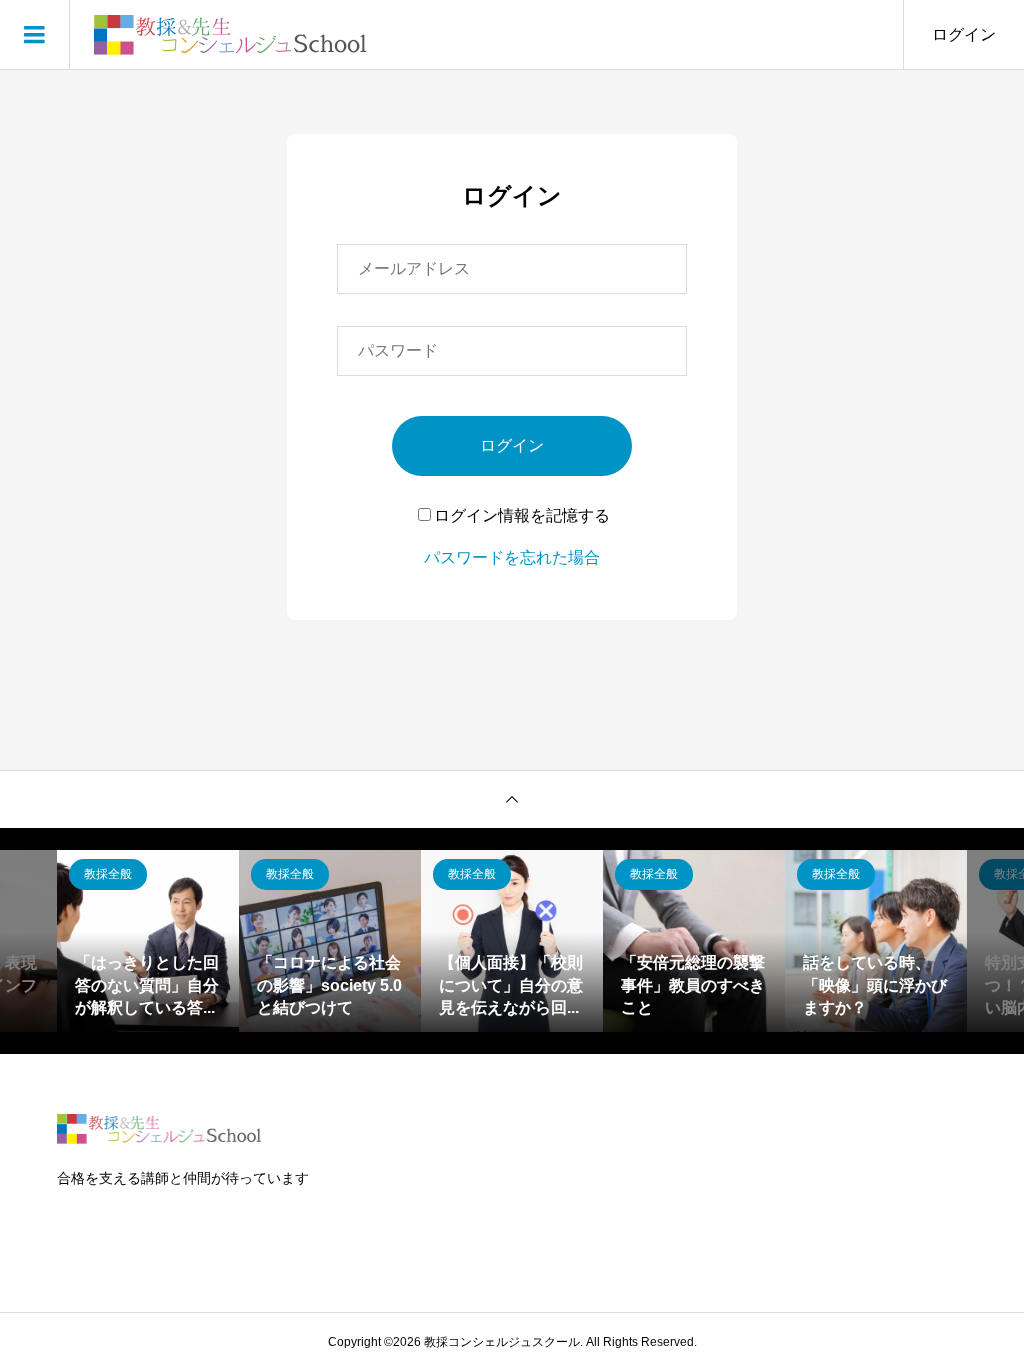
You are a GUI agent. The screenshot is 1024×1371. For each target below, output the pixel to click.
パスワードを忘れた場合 (512, 557)
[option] (148, 941)
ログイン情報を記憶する (522, 515)
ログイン (964, 34)
